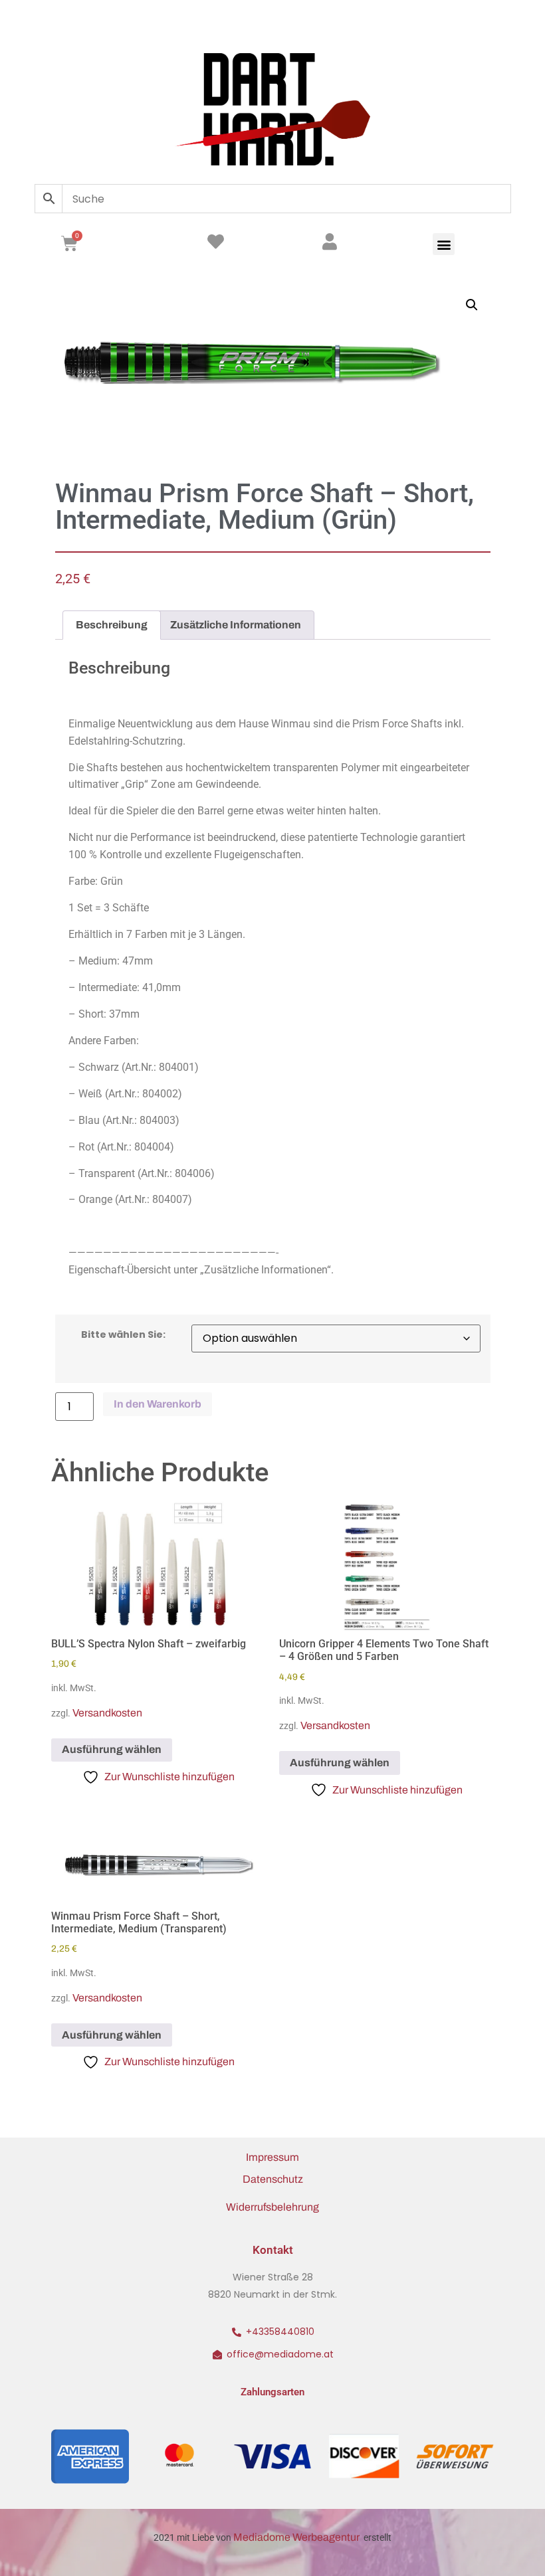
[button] (444, 244)
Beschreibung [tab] (112, 625)
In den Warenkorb (158, 1404)
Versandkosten (107, 1713)
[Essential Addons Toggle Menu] (497, 23)
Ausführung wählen (112, 1749)
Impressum (272, 2157)
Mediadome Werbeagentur (297, 2537)
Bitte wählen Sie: (123, 1334)
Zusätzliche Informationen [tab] (236, 625)
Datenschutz (273, 2179)
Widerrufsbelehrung (272, 2207)
